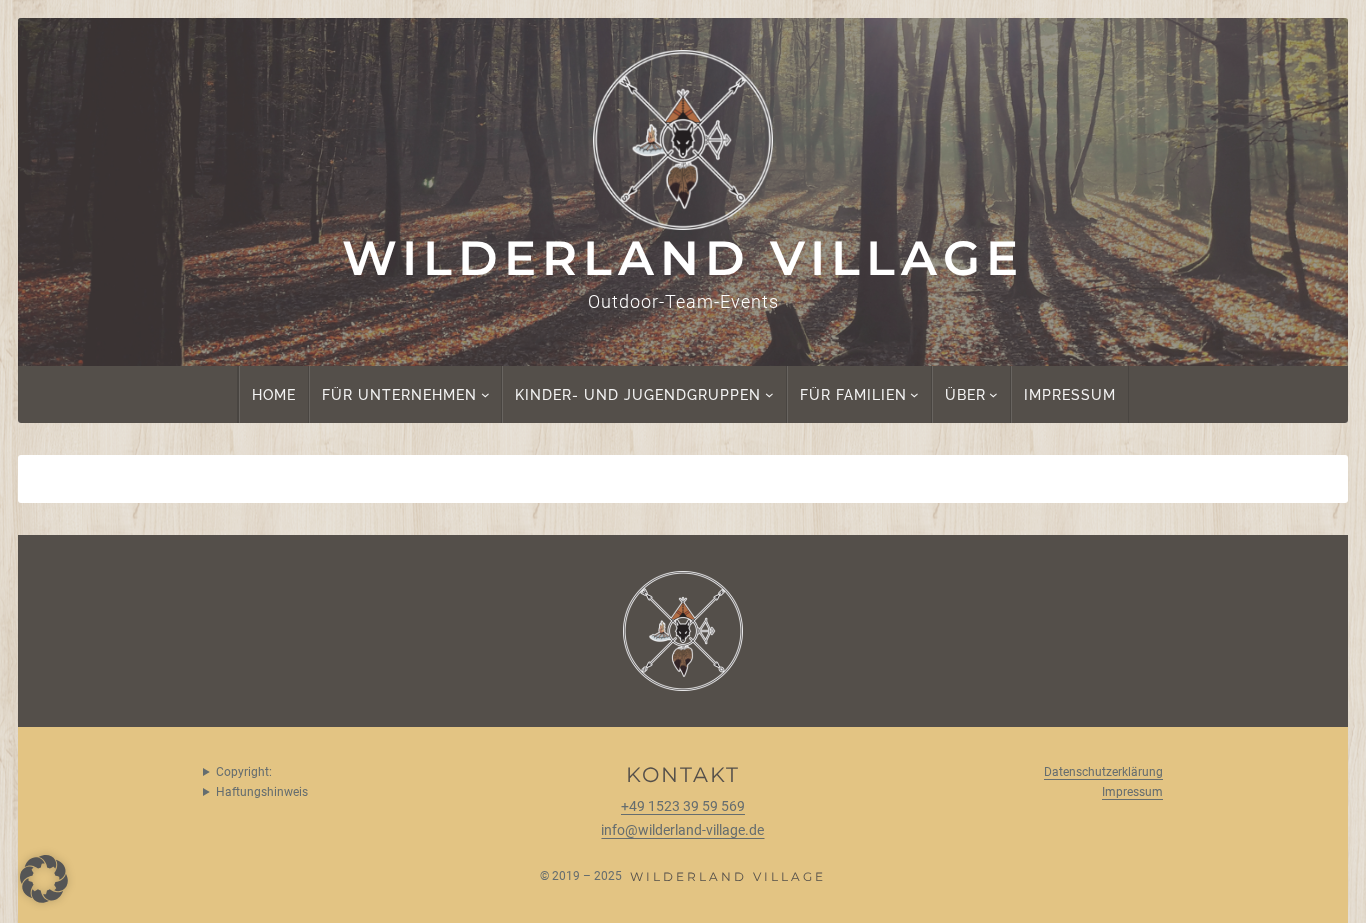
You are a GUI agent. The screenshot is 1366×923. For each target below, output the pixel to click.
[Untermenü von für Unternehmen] (485, 394)
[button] (44, 879)
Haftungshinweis (262, 792)
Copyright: (244, 772)
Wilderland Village (683, 258)
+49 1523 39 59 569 (683, 806)
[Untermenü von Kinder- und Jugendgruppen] (769, 394)
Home (274, 394)
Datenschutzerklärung (1103, 772)
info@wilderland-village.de (682, 830)
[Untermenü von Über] (993, 394)
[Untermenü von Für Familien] (914, 394)
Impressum (1132, 792)
